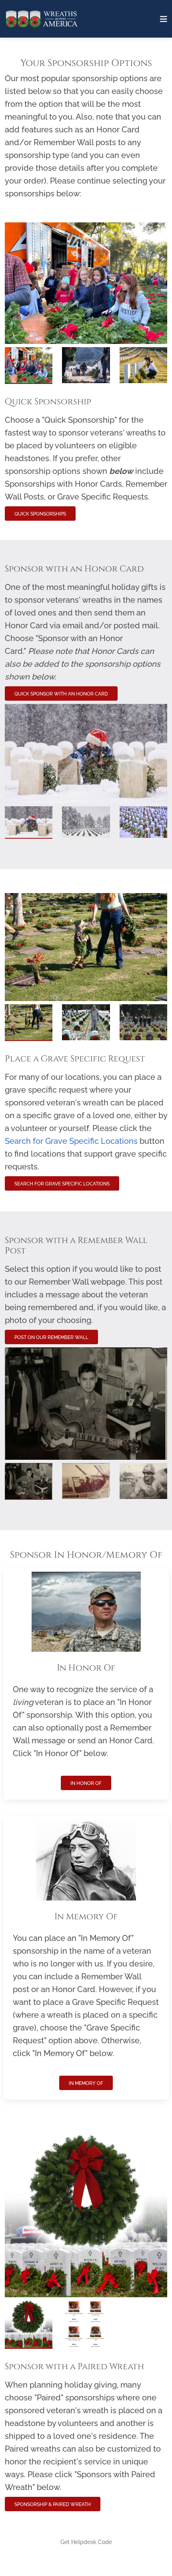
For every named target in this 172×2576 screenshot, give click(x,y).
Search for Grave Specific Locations (62, 1184)
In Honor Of (86, 1783)
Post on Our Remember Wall (51, 1337)
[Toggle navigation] (164, 19)
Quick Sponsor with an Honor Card (61, 694)
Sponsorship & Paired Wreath (53, 2504)
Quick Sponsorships (40, 514)
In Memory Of (86, 2083)
